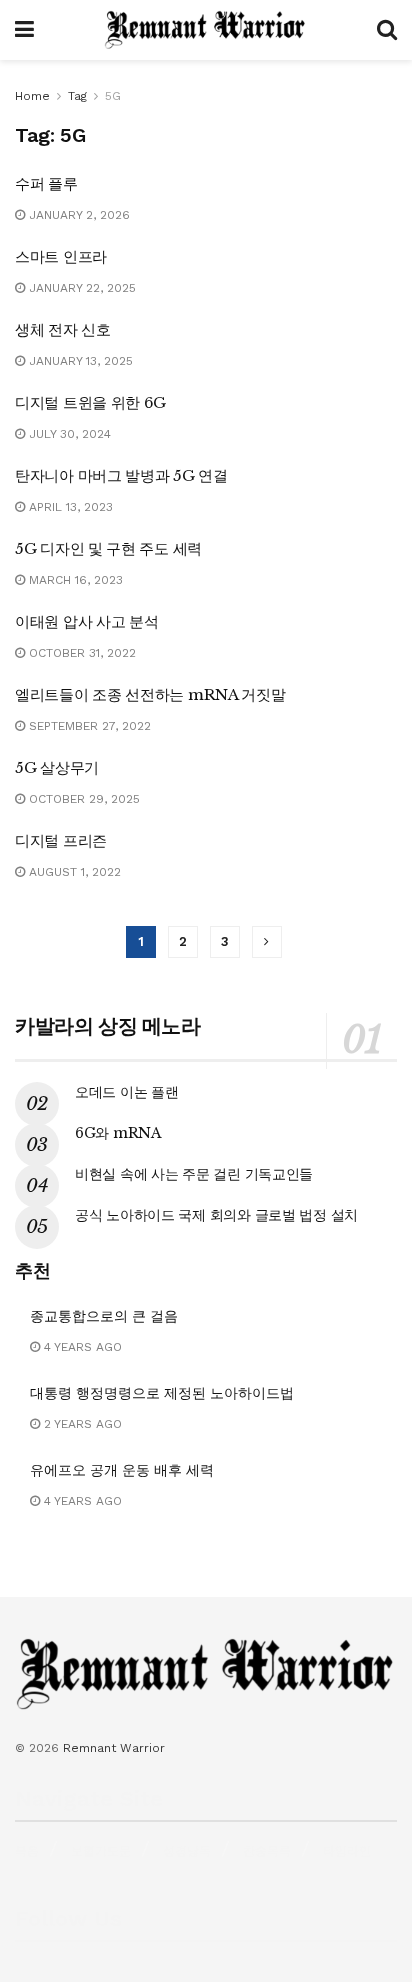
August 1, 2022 (73, 872)
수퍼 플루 (46, 183)
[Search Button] (387, 30)
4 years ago (81, 1347)
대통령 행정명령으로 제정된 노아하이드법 (162, 1393)
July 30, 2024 (68, 434)
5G (113, 96)
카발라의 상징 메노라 (108, 1026)
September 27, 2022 (88, 726)
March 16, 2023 (74, 580)
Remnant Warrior (114, 1748)
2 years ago (81, 1424)
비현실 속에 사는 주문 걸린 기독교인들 (194, 1174)
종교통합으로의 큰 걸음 (104, 1316)
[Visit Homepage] (205, 30)
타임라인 (347, 1851)
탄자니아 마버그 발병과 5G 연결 (121, 475)
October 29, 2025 (82, 799)
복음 (27, 1851)
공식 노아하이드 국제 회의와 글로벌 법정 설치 (216, 1215)
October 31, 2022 (80, 653)
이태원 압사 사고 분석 (86, 621)
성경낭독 (187, 1851)
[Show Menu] (24, 30)
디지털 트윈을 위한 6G (90, 402)
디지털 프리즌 (61, 840)
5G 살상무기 (57, 767)
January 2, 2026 (77, 215)
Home (32, 96)
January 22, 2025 (80, 288)
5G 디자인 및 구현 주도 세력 (108, 548)
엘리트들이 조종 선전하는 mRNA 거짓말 (150, 694)
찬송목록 (267, 1851)
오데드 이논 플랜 (126, 1092)
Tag (77, 96)
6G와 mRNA (118, 1133)
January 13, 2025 (79, 361)
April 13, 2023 (69, 507)
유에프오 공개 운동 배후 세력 (122, 1470)
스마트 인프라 (61, 256)
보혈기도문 (101, 1851)
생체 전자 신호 (63, 329)
